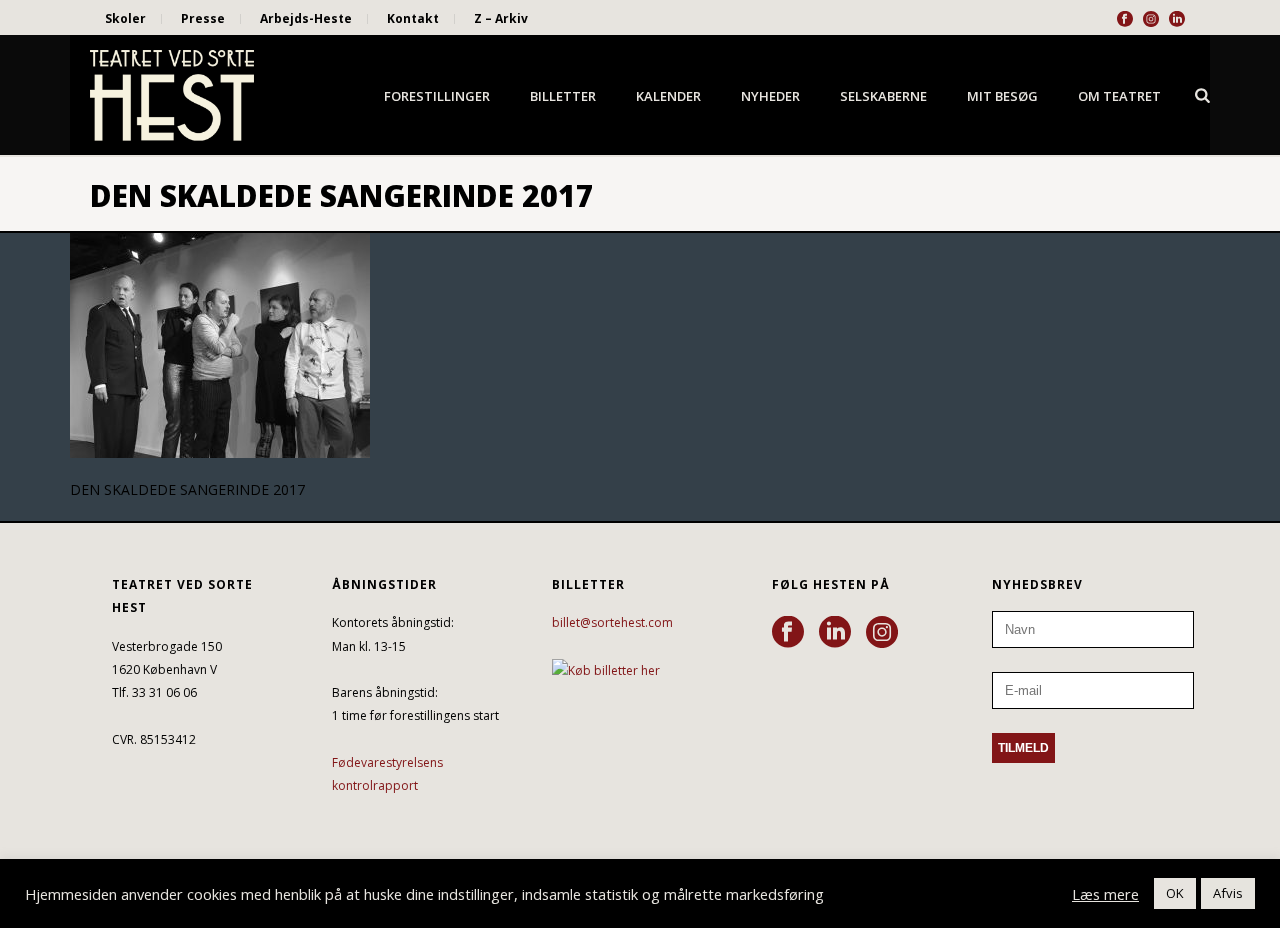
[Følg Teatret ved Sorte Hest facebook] (788, 633)
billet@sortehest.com (612, 622)
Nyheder (770, 96)
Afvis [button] (1228, 893)
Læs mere (1105, 894)
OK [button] (1175, 893)
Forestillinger (437, 96)
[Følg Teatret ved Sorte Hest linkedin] (835, 633)
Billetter (563, 96)
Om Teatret (1119, 96)
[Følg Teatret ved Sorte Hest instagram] (882, 633)
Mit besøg (1002, 96)
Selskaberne (883, 96)
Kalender (668, 96)
